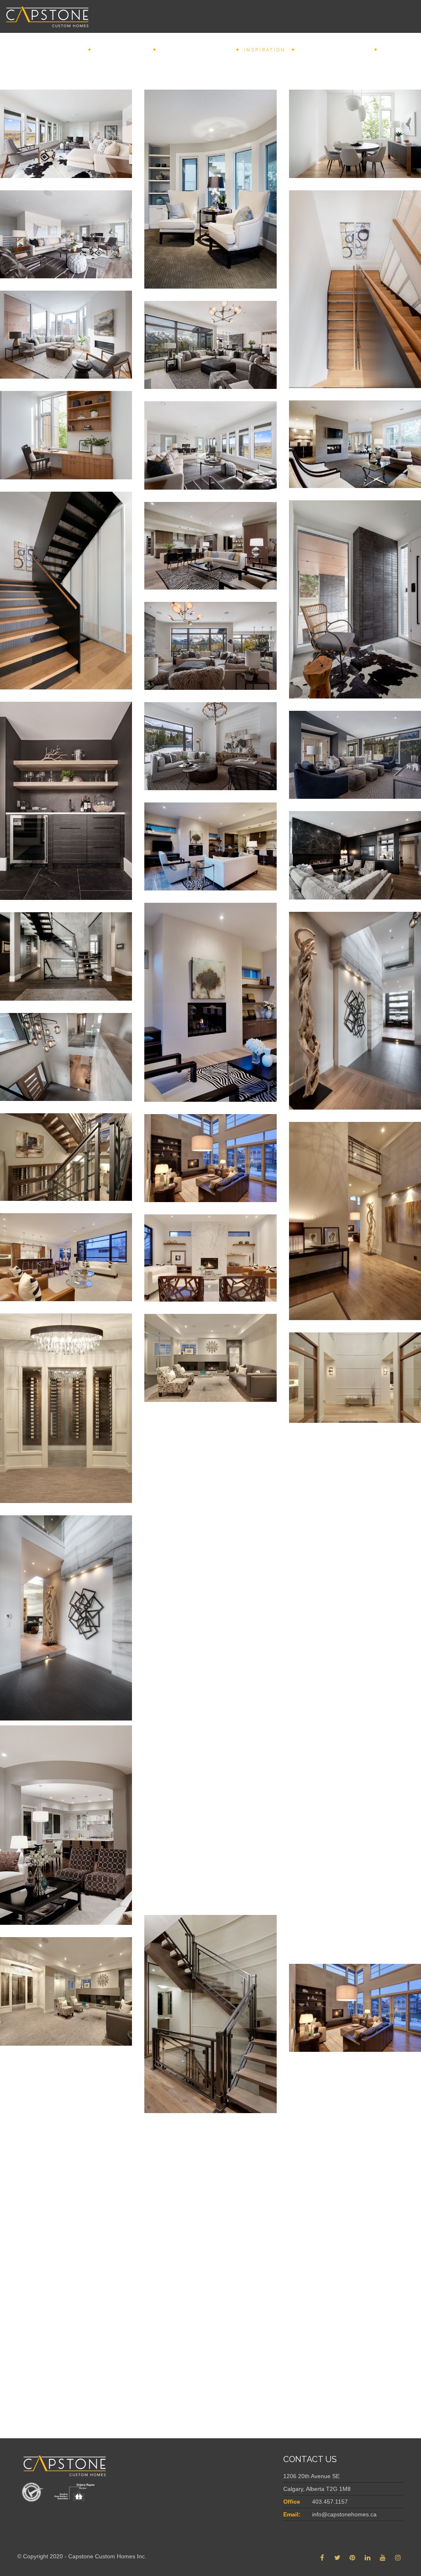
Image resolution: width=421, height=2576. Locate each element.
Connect (397, 50)
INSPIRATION (265, 50)
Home (73, 50)
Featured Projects (334, 50)
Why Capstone (121, 50)
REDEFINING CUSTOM (195, 50)
